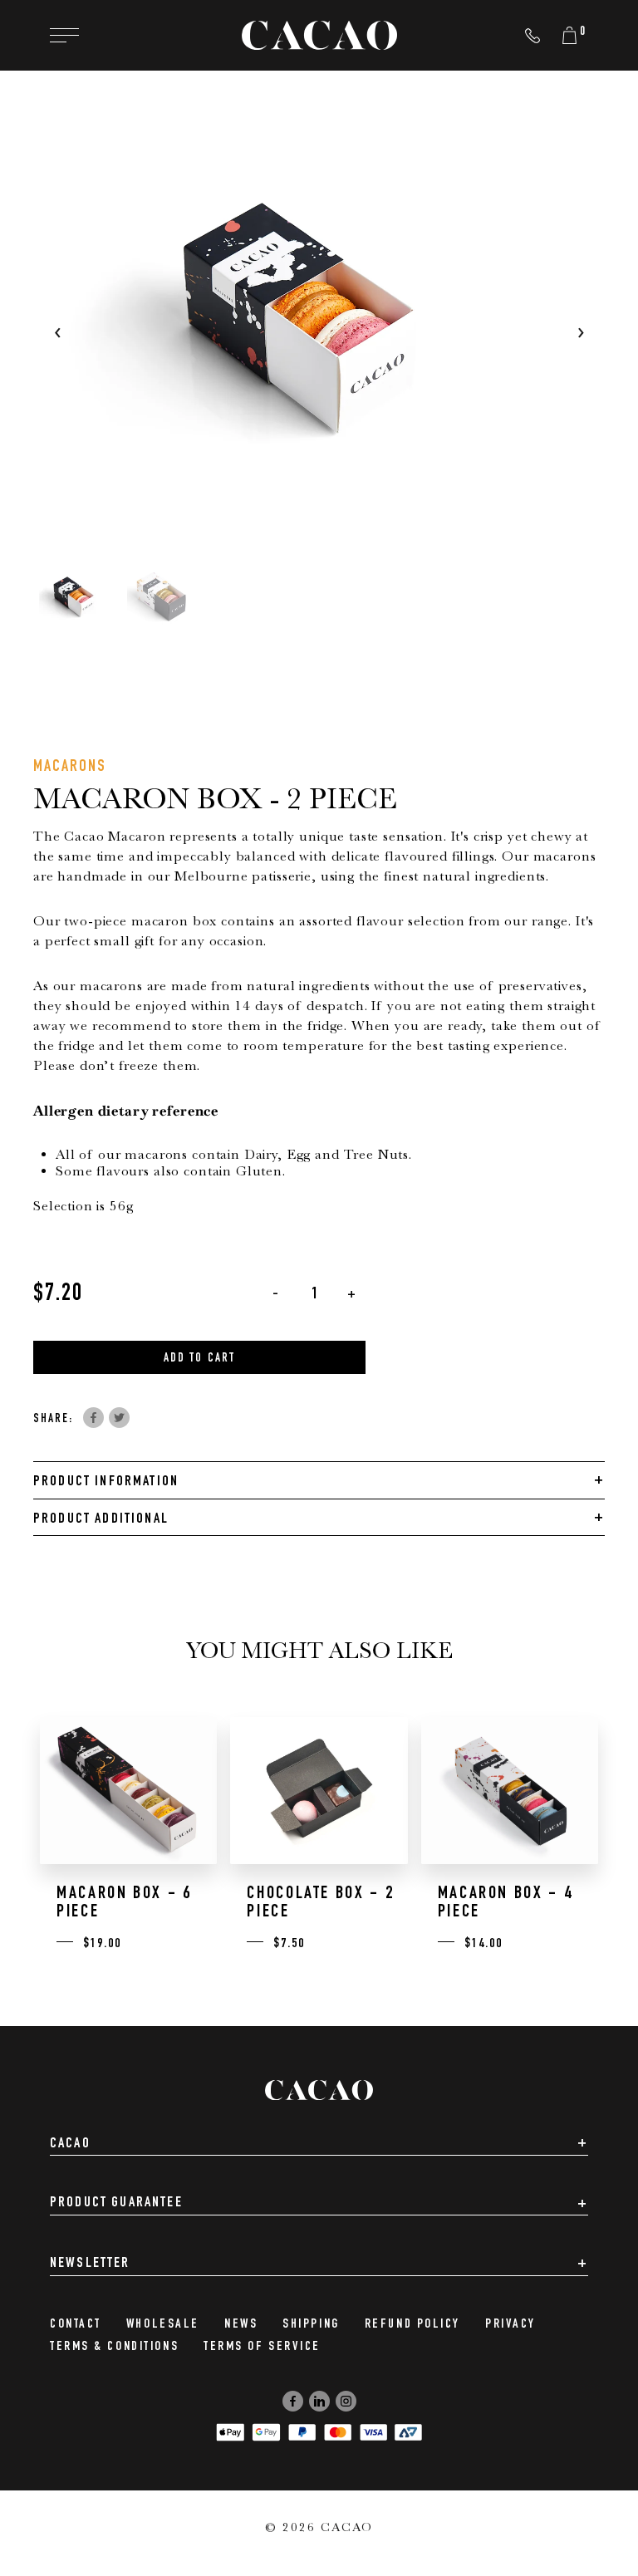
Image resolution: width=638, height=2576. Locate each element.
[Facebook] (293, 2401)
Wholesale (163, 2325)
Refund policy (412, 2325)
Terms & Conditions (114, 2348)
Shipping (311, 2325)
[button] (77, 599)
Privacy (510, 2325)
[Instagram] (346, 2401)
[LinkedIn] (319, 2401)
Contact (76, 2325)
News (241, 2325)
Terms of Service (262, 2348)
